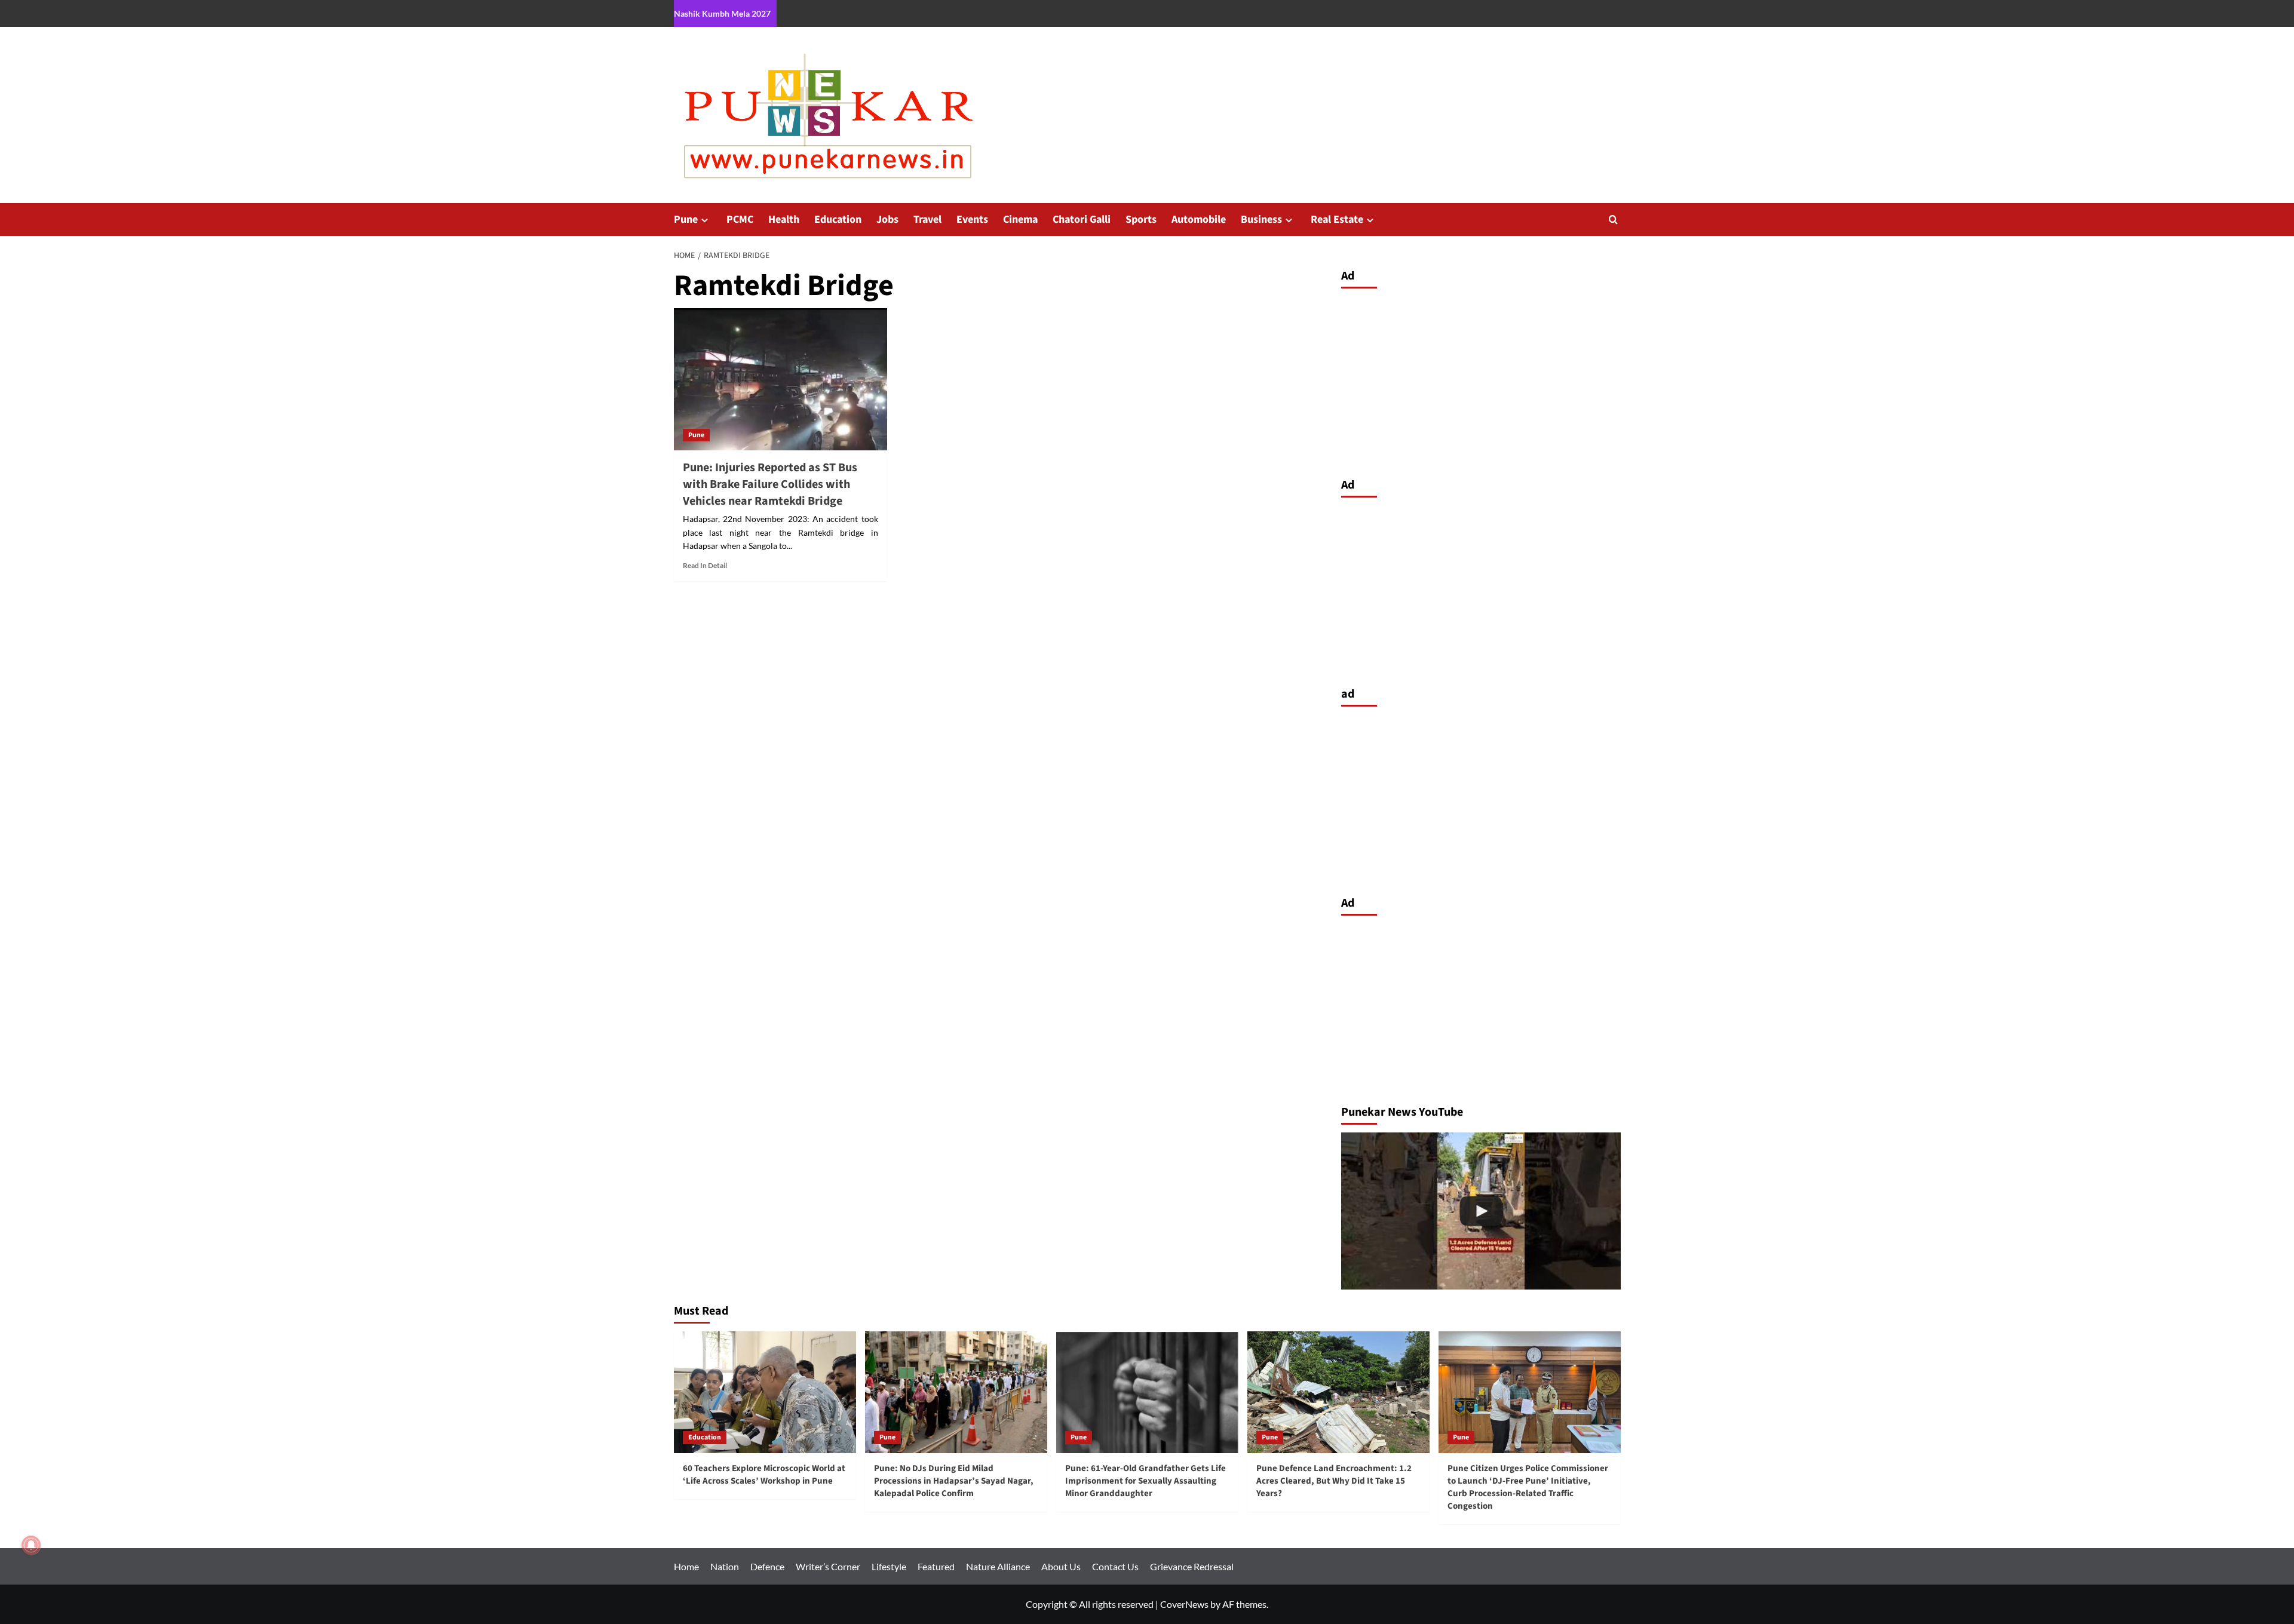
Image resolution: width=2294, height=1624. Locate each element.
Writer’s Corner (828, 1566)
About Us (1061, 1566)
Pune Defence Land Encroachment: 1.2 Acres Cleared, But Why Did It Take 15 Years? (1334, 1481)
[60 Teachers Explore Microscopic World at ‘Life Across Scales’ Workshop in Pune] (765, 1392)
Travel (927, 219)
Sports (1141, 219)
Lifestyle (889, 1566)
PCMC (740, 219)
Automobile (1199, 219)
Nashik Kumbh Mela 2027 (722, 13)
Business (1261, 219)
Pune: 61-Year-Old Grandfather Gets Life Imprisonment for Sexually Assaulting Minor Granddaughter (1146, 1481)
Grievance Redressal (1192, 1566)
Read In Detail (705, 565)
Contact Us (1115, 1566)
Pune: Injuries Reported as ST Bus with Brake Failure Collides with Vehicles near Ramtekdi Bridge (770, 484)
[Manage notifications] (31, 1545)
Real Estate (1337, 219)
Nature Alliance (998, 1566)
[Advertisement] (1481, 380)
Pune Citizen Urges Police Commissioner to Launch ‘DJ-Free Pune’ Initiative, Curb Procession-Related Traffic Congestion (1528, 1487)
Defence (767, 1566)
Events (972, 219)
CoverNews (1184, 1604)
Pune (686, 219)
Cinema (1020, 219)
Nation (725, 1566)
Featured (936, 1566)
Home (686, 1566)
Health (784, 219)
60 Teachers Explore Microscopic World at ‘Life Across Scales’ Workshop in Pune (764, 1475)
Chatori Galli (1082, 219)
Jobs (887, 219)
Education (838, 219)
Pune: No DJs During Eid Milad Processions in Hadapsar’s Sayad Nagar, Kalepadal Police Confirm (954, 1481)
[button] (1613, 219)
